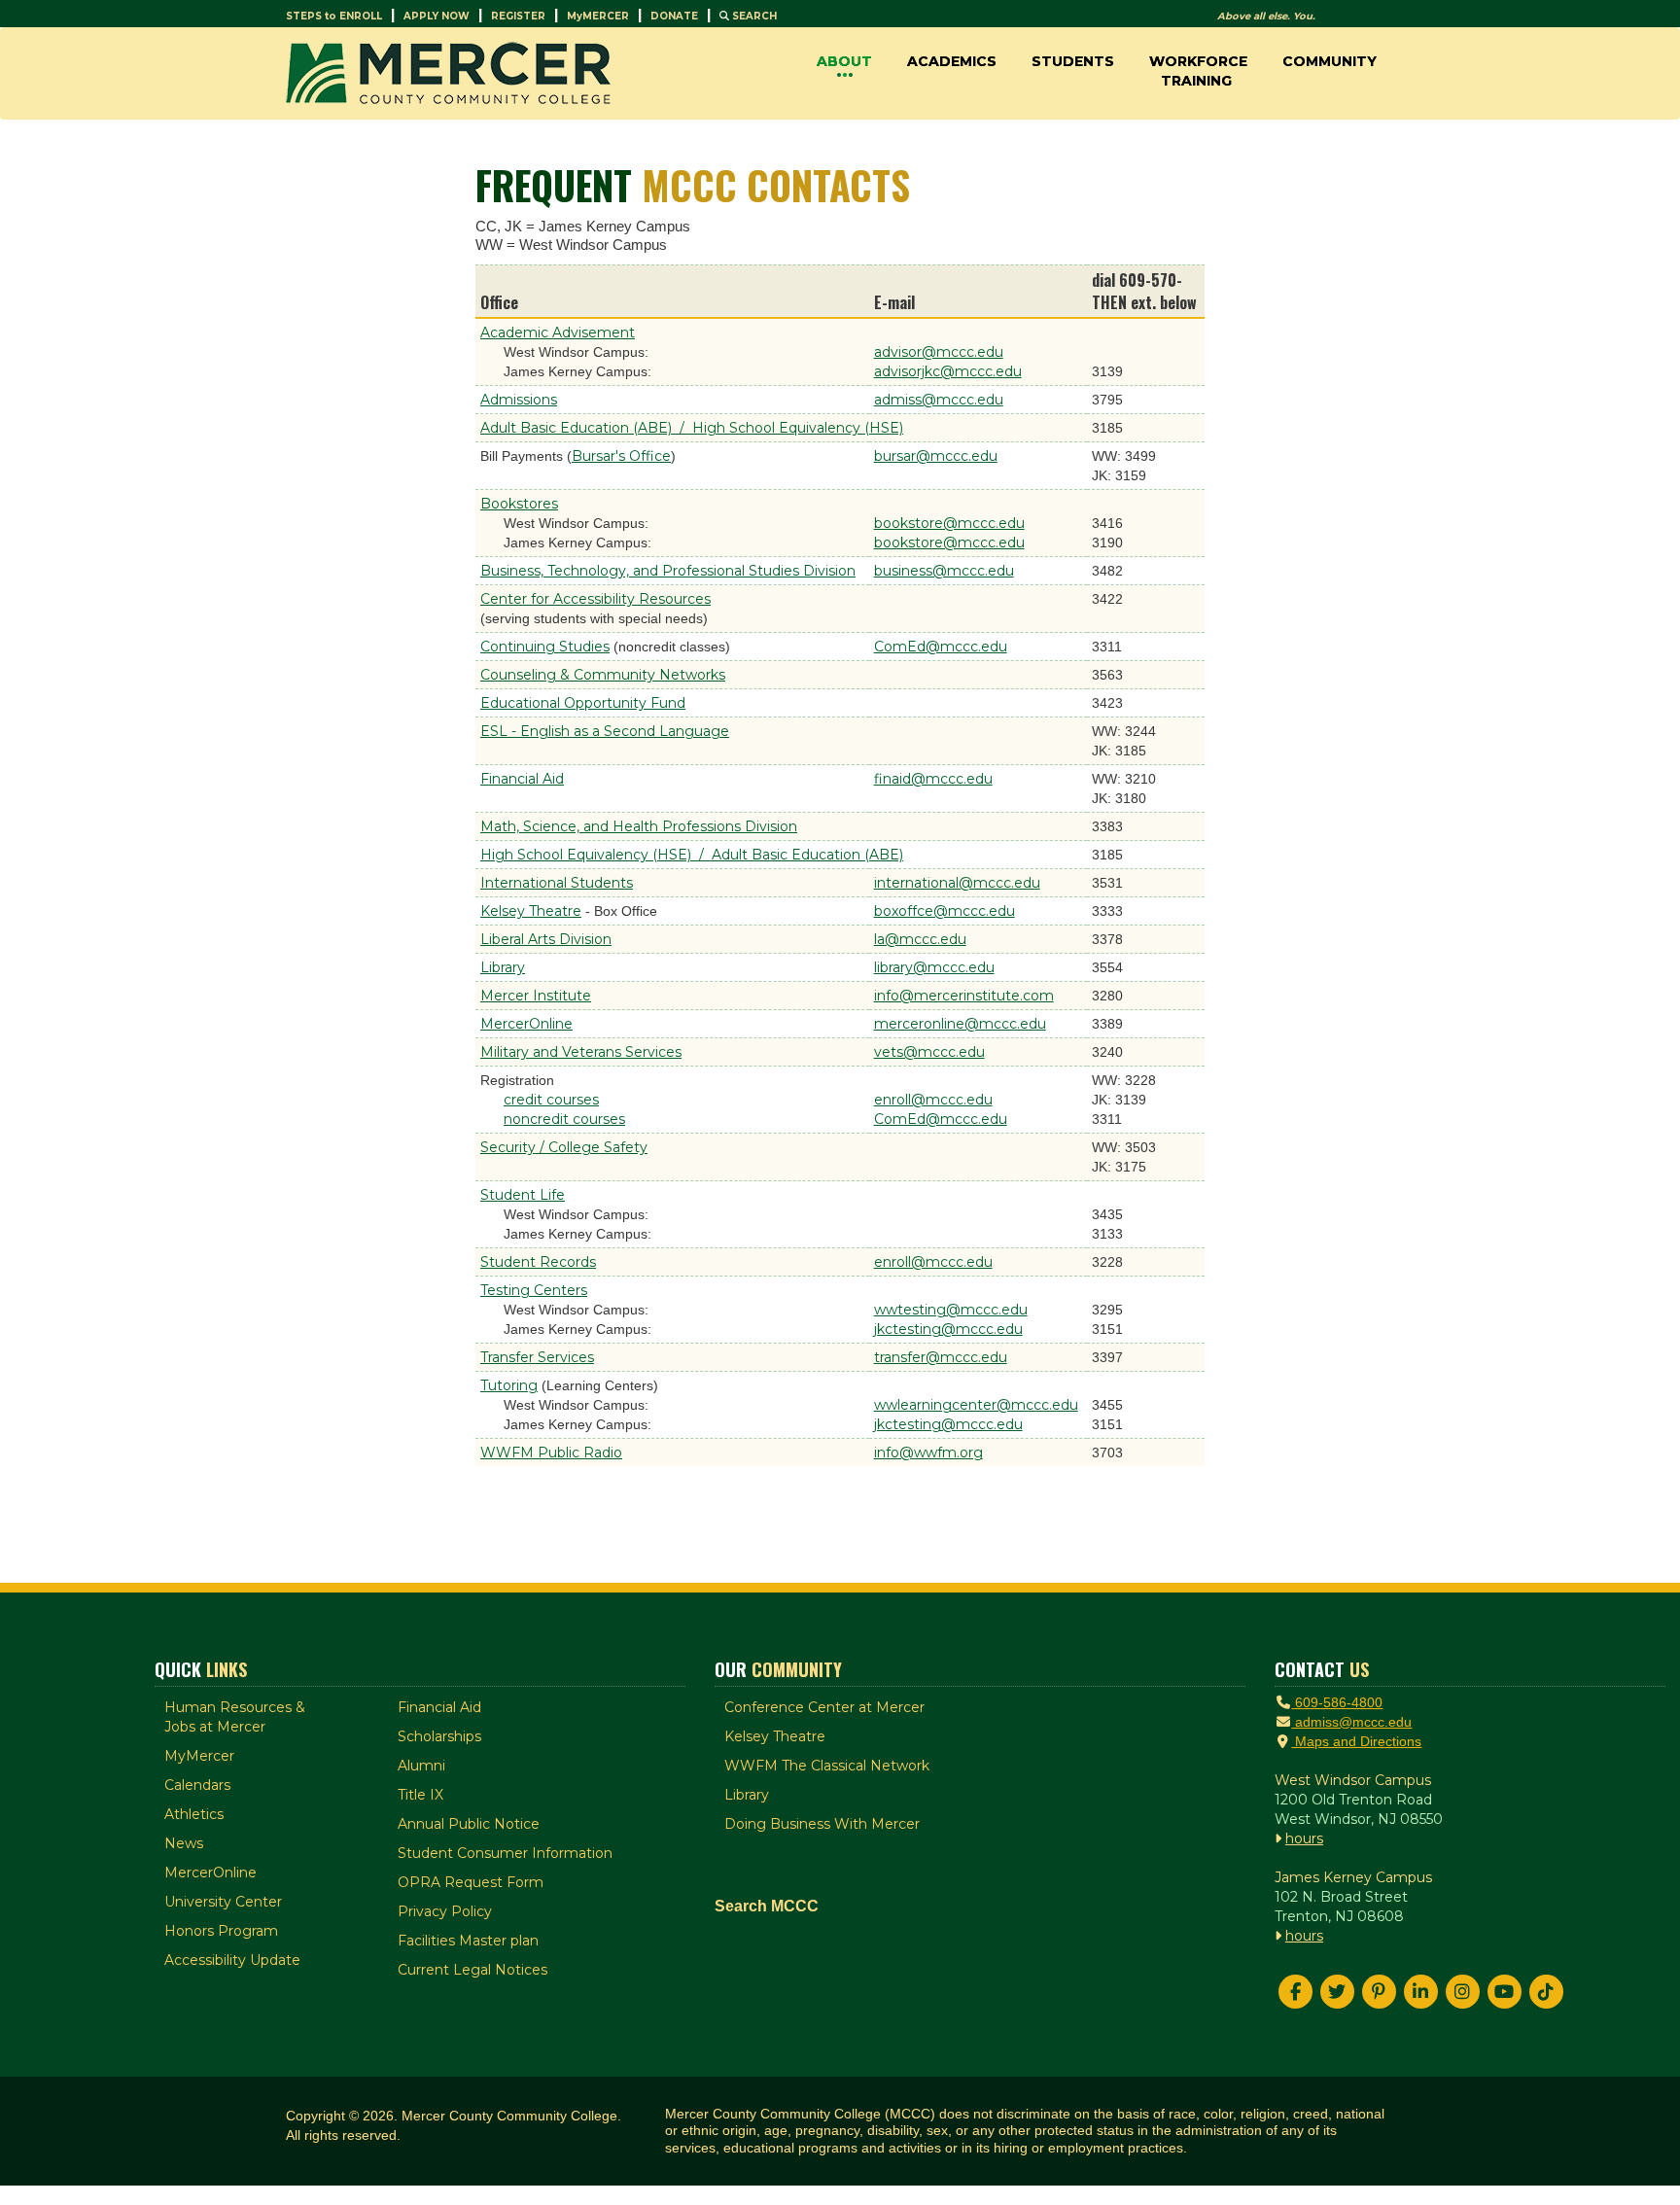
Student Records (538, 1262)
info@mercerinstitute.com (964, 996)
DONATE (674, 16)
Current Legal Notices (472, 1970)
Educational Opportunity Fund (583, 703)
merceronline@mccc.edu (960, 1024)
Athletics (194, 1814)
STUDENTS (1073, 61)
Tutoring (509, 1385)
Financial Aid (522, 779)
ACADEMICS (952, 61)
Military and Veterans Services (581, 1052)
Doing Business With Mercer (822, 1824)
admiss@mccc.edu (939, 400)
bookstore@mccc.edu (949, 523)
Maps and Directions (1356, 1741)
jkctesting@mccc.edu (948, 1329)
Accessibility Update (232, 1960)
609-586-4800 (1337, 1702)
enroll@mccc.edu (933, 1100)
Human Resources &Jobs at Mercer (235, 1717)
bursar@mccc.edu (936, 456)
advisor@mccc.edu (939, 352)
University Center (223, 1902)
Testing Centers (534, 1290)
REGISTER (518, 16)
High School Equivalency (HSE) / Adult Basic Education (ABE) (692, 855)
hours (1304, 1838)
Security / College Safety (564, 1147)
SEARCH (753, 16)
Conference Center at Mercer (824, 1707)
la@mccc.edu (920, 939)
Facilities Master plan (468, 1941)
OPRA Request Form (471, 1882)
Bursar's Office (621, 456)
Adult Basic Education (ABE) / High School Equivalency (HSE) (692, 428)
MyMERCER (598, 16)
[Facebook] (1295, 1992)
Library (503, 967)
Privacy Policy (445, 1911)
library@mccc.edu (934, 967)
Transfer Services (537, 1357)
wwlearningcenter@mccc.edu (976, 1405)
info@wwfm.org (928, 1452)
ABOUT (844, 61)
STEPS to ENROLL (334, 16)
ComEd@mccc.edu (941, 647)
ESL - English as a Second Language (605, 731)
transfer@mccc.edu (941, 1357)
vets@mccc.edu (929, 1052)
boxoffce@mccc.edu (945, 911)
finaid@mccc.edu (933, 779)
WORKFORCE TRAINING (1198, 71)
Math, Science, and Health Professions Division (639, 826)
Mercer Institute (536, 996)
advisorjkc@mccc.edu (948, 371)
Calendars (197, 1785)
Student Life (523, 1195)
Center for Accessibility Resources (595, 599)
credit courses (551, 1100)
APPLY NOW (437, 16)
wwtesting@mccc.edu (951, 1310)
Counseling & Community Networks (603, 675)
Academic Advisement (558, 332)
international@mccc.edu (957, 883)
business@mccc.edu (944, 571)
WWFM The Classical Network (827, 1766)
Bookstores (519, 504)
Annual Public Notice (469, 1824)
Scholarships (439, 1736)
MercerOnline (526, 1024)
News (184, 1843)
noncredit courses (564, 1119)
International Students (557, 883)
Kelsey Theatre (531, 911)
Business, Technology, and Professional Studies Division (668, 571)
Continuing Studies (545, 647)
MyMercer (199, 1756)
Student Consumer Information (505, 1853)
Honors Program (221, 1931)
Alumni (421, 1766)
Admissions (519, 400)
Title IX (420, 1795)
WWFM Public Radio (551, 1452)
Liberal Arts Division (546, 939)
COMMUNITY (1330, 61)
